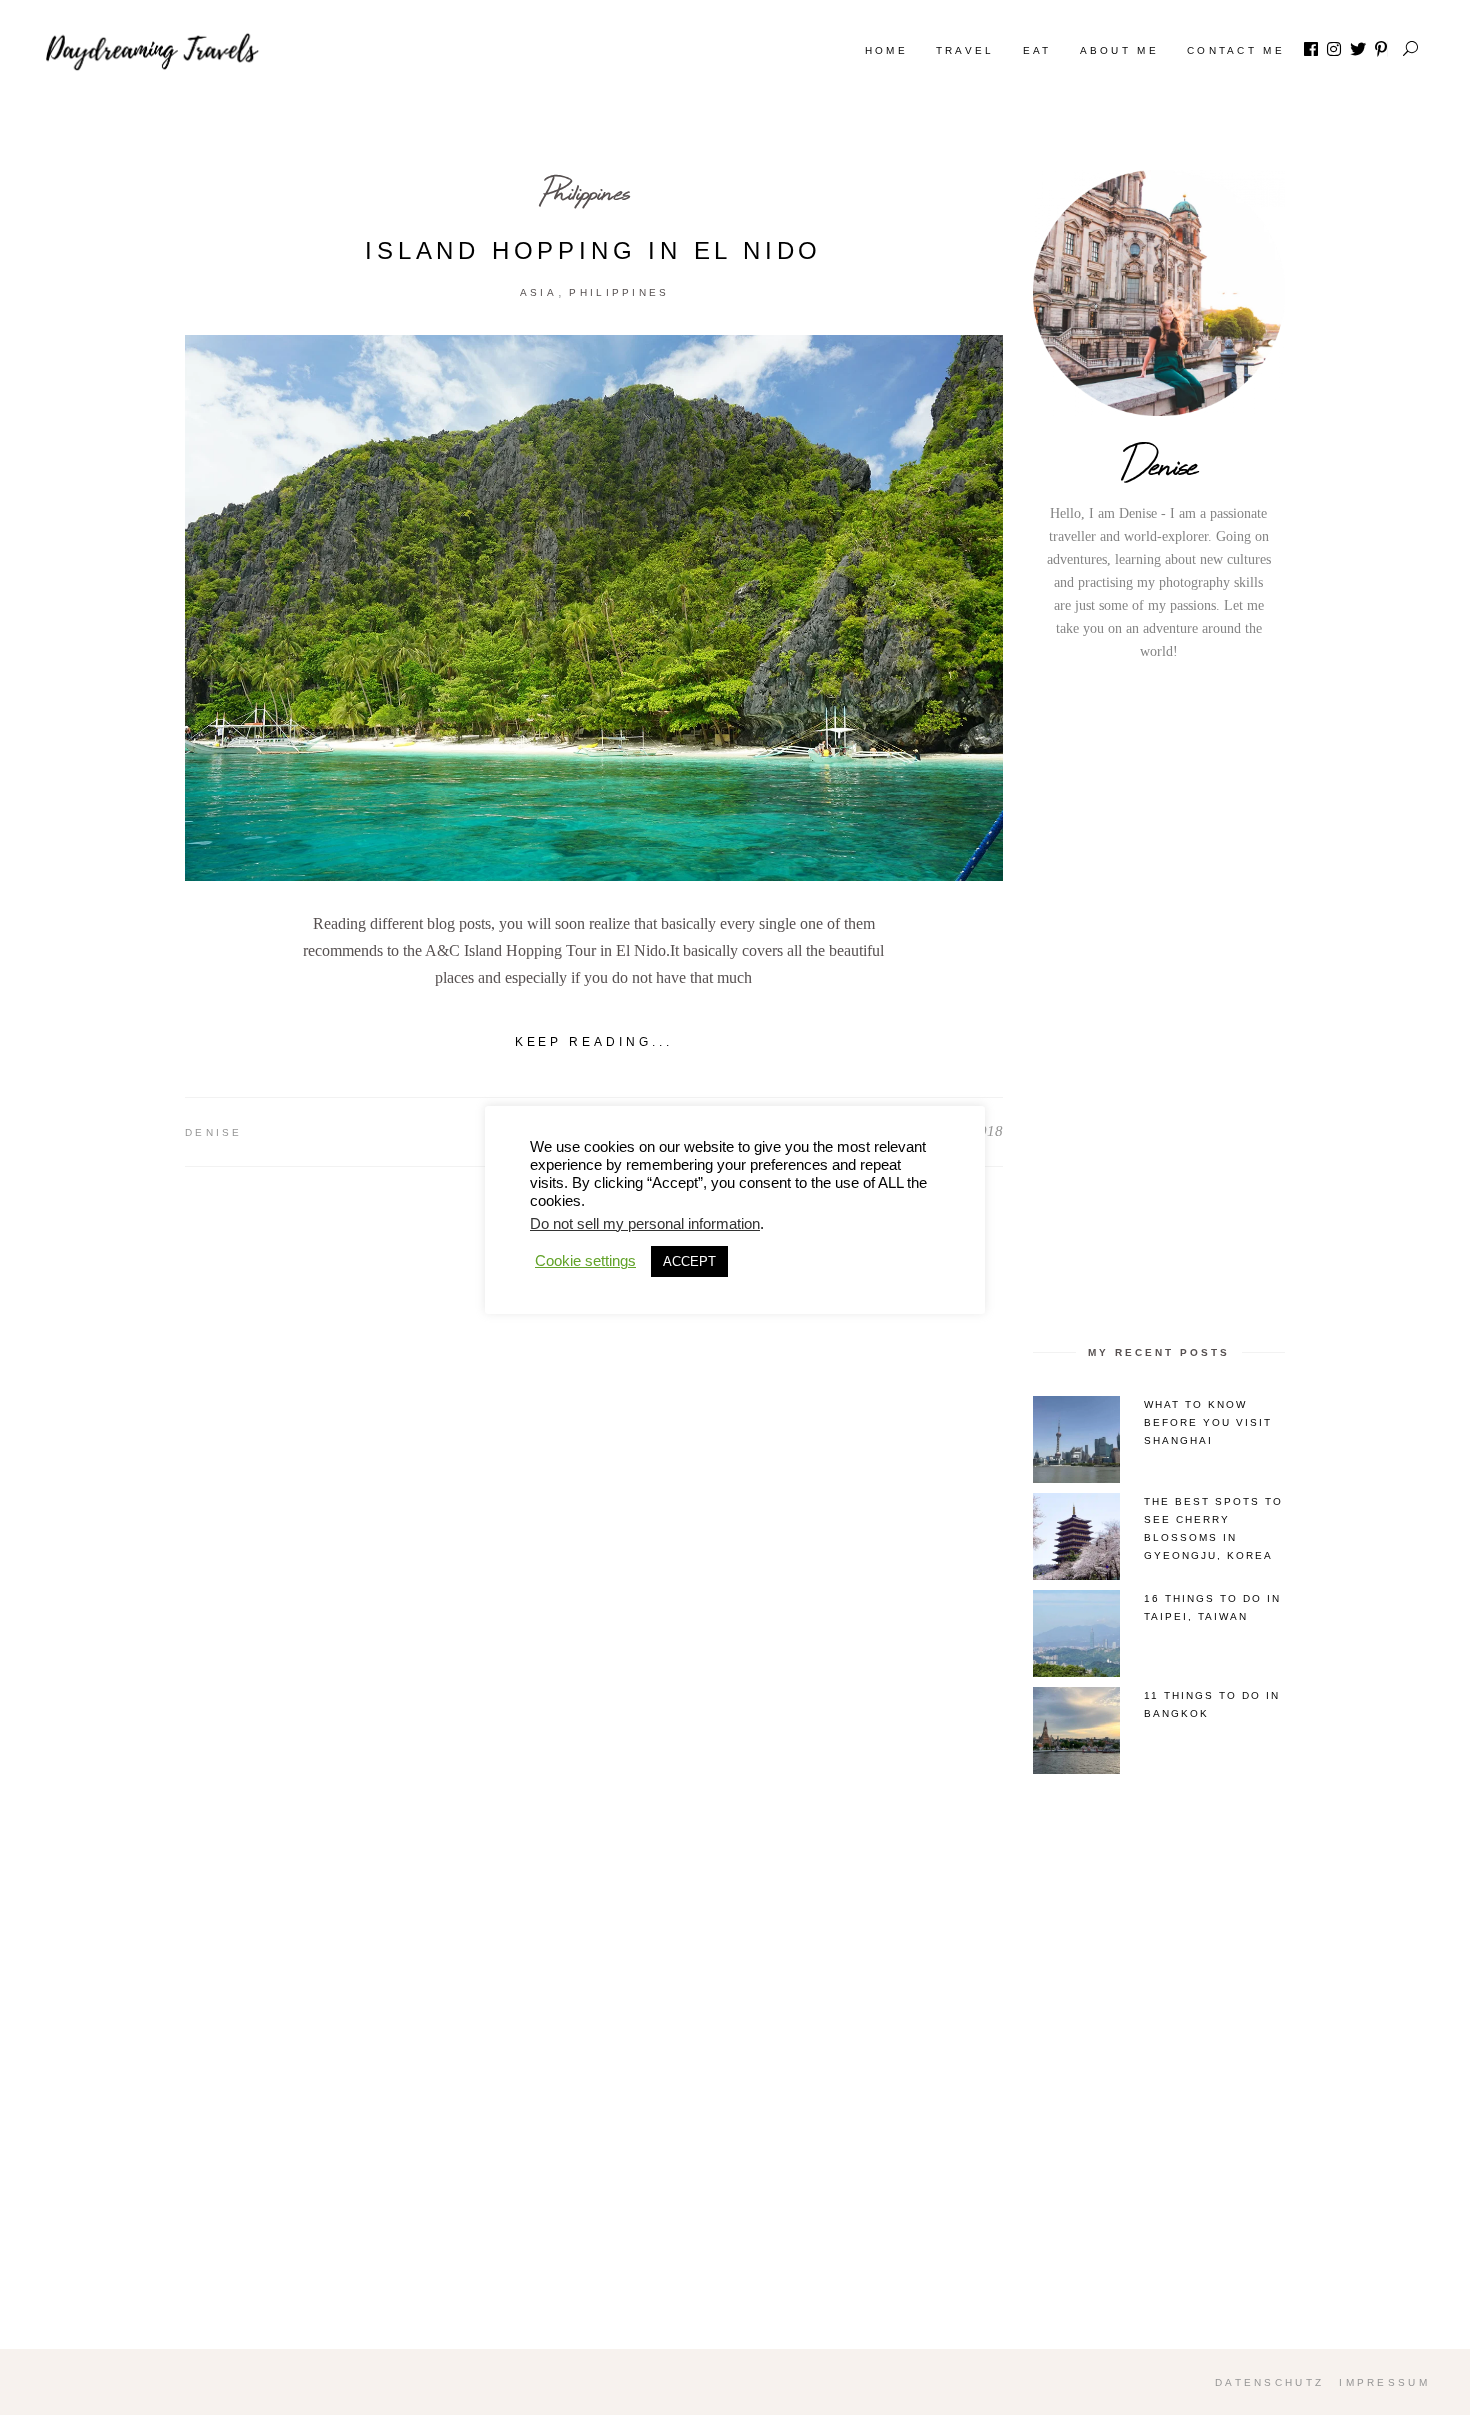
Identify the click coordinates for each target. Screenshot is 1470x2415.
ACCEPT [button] (689, 1261)
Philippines (586, 191)
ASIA (538, 292)
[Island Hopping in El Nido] (594, 608)
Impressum (1384, 2382)
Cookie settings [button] (585, 1261)
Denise (214, 1132)
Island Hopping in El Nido (593, 250)
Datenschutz (1269, 2382)
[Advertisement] (1159, 1000)
